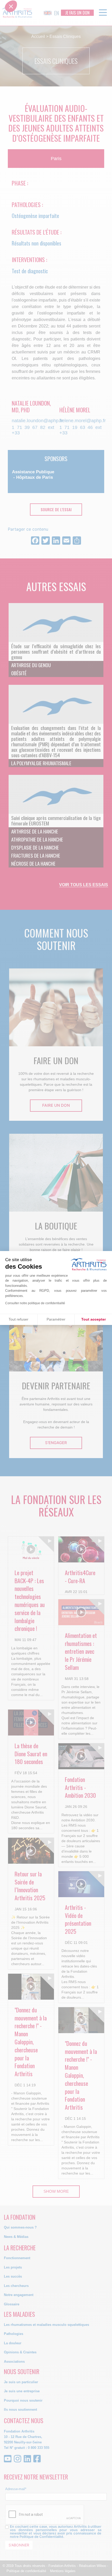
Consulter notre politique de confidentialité (35, 1303)
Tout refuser (18, 1319)
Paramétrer (56, 1319)
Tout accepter (94, 1319)
